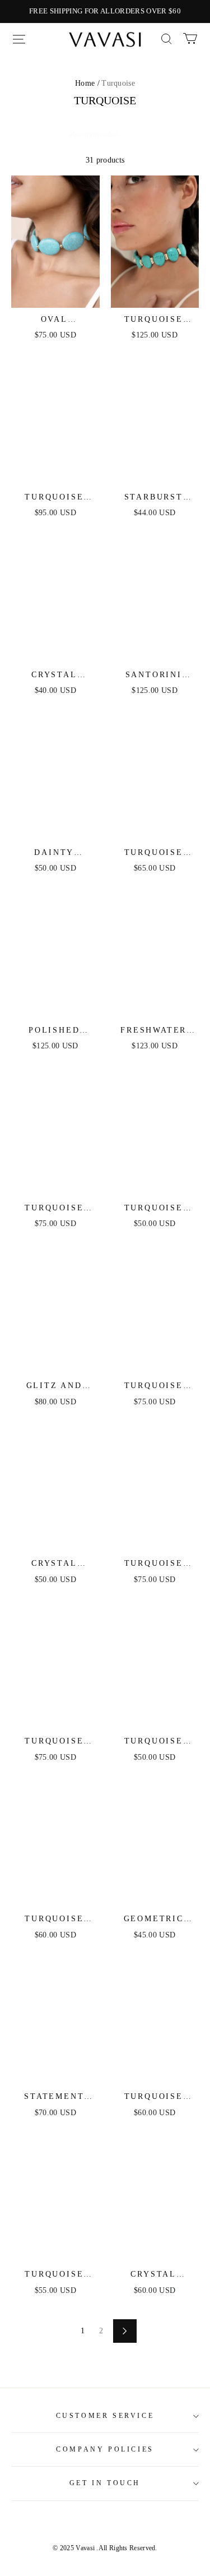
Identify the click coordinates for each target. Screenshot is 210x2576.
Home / (87, 83)
